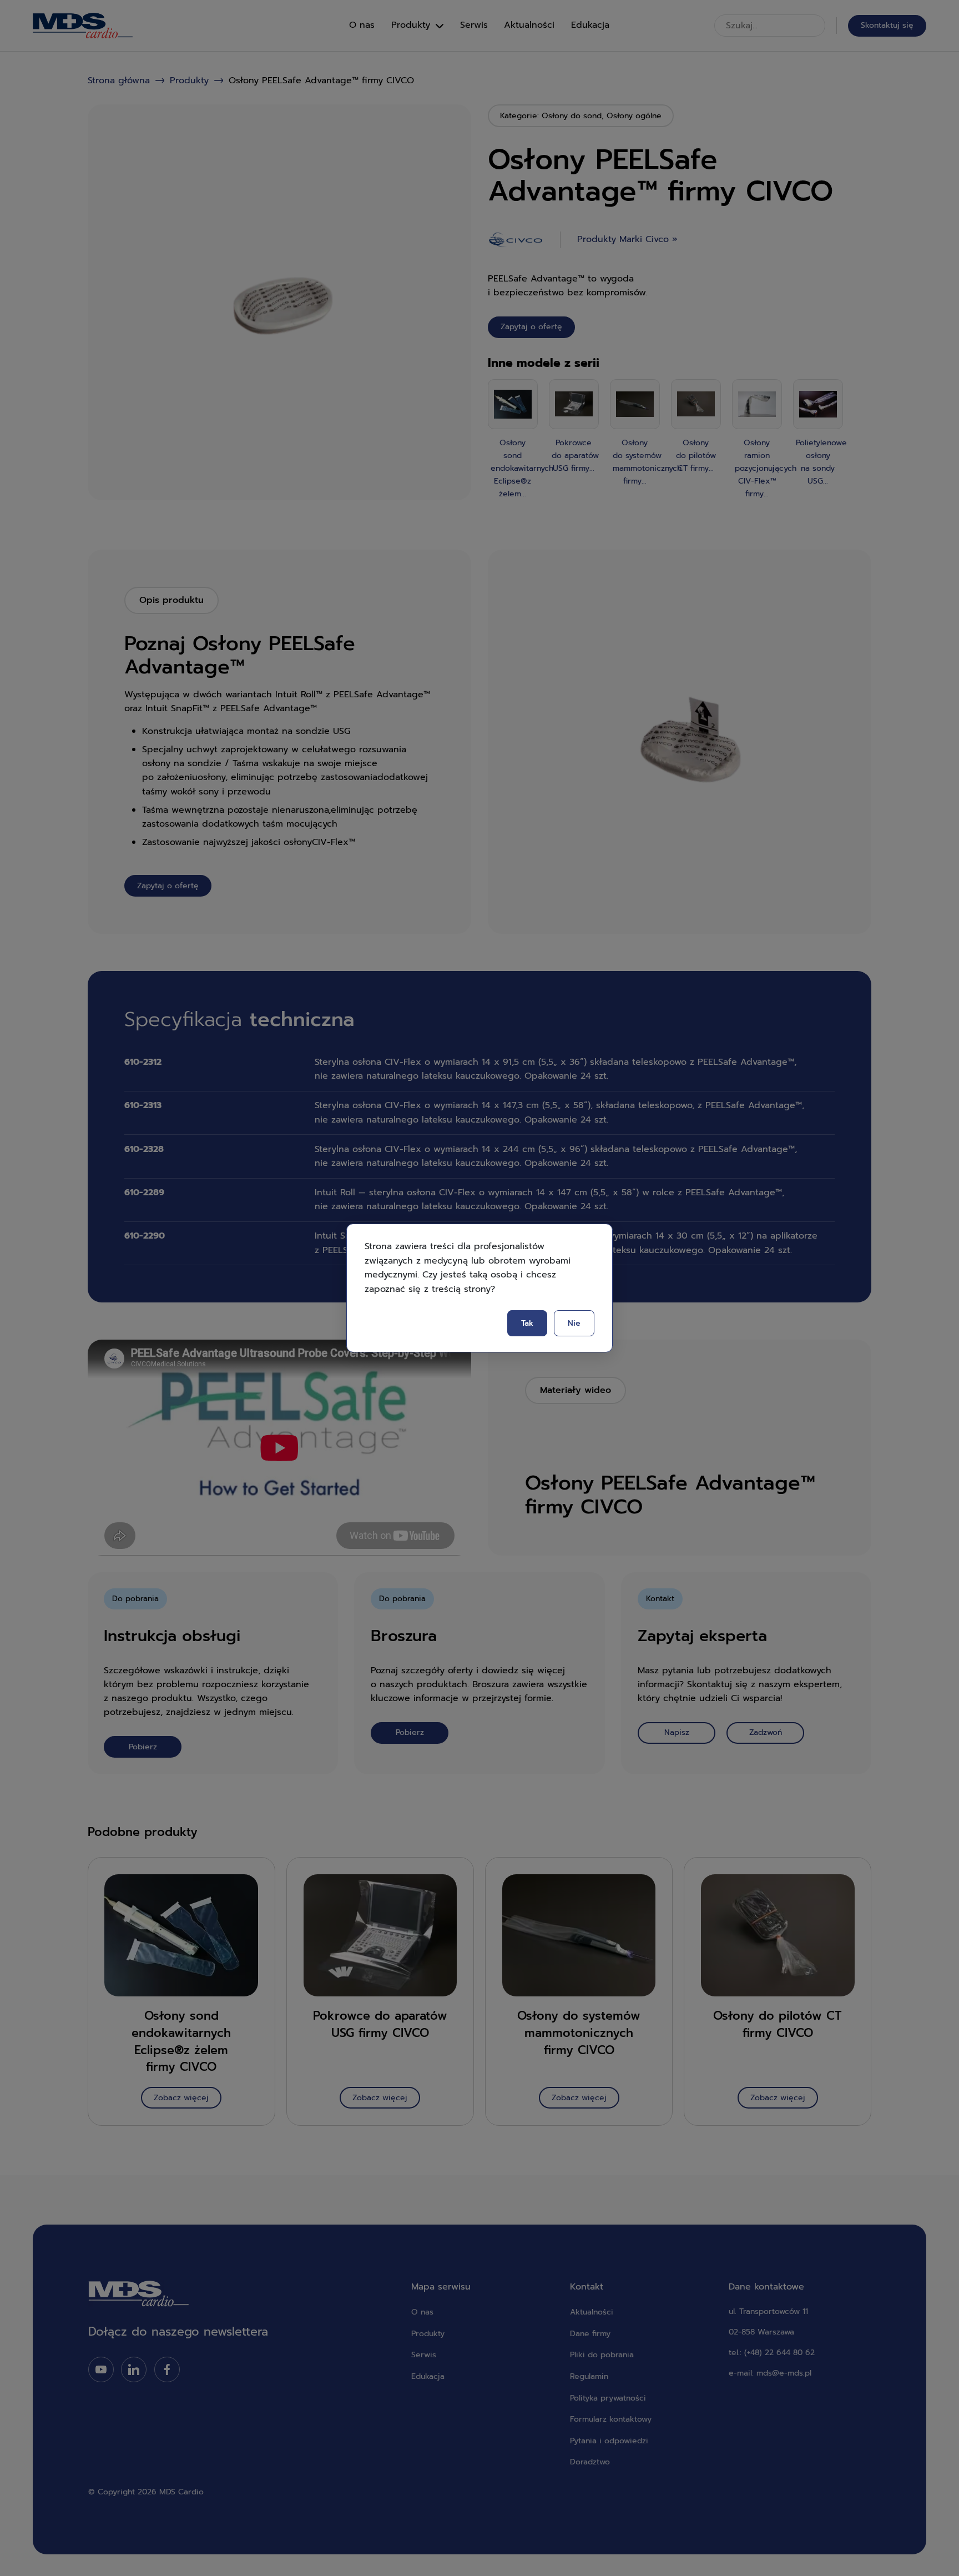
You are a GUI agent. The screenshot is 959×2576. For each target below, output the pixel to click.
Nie (574, 1323)
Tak (527, 1323)
